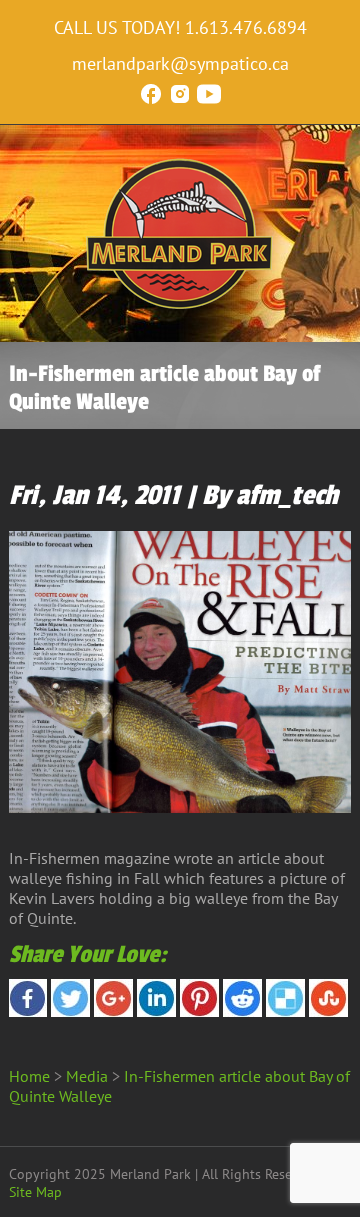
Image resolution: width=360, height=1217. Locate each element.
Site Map (35, 1192)
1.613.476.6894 (246, 27)
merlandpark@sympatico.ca (180, 63)
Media (87, 1076)
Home (29, 1076)
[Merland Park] (180, 305)
